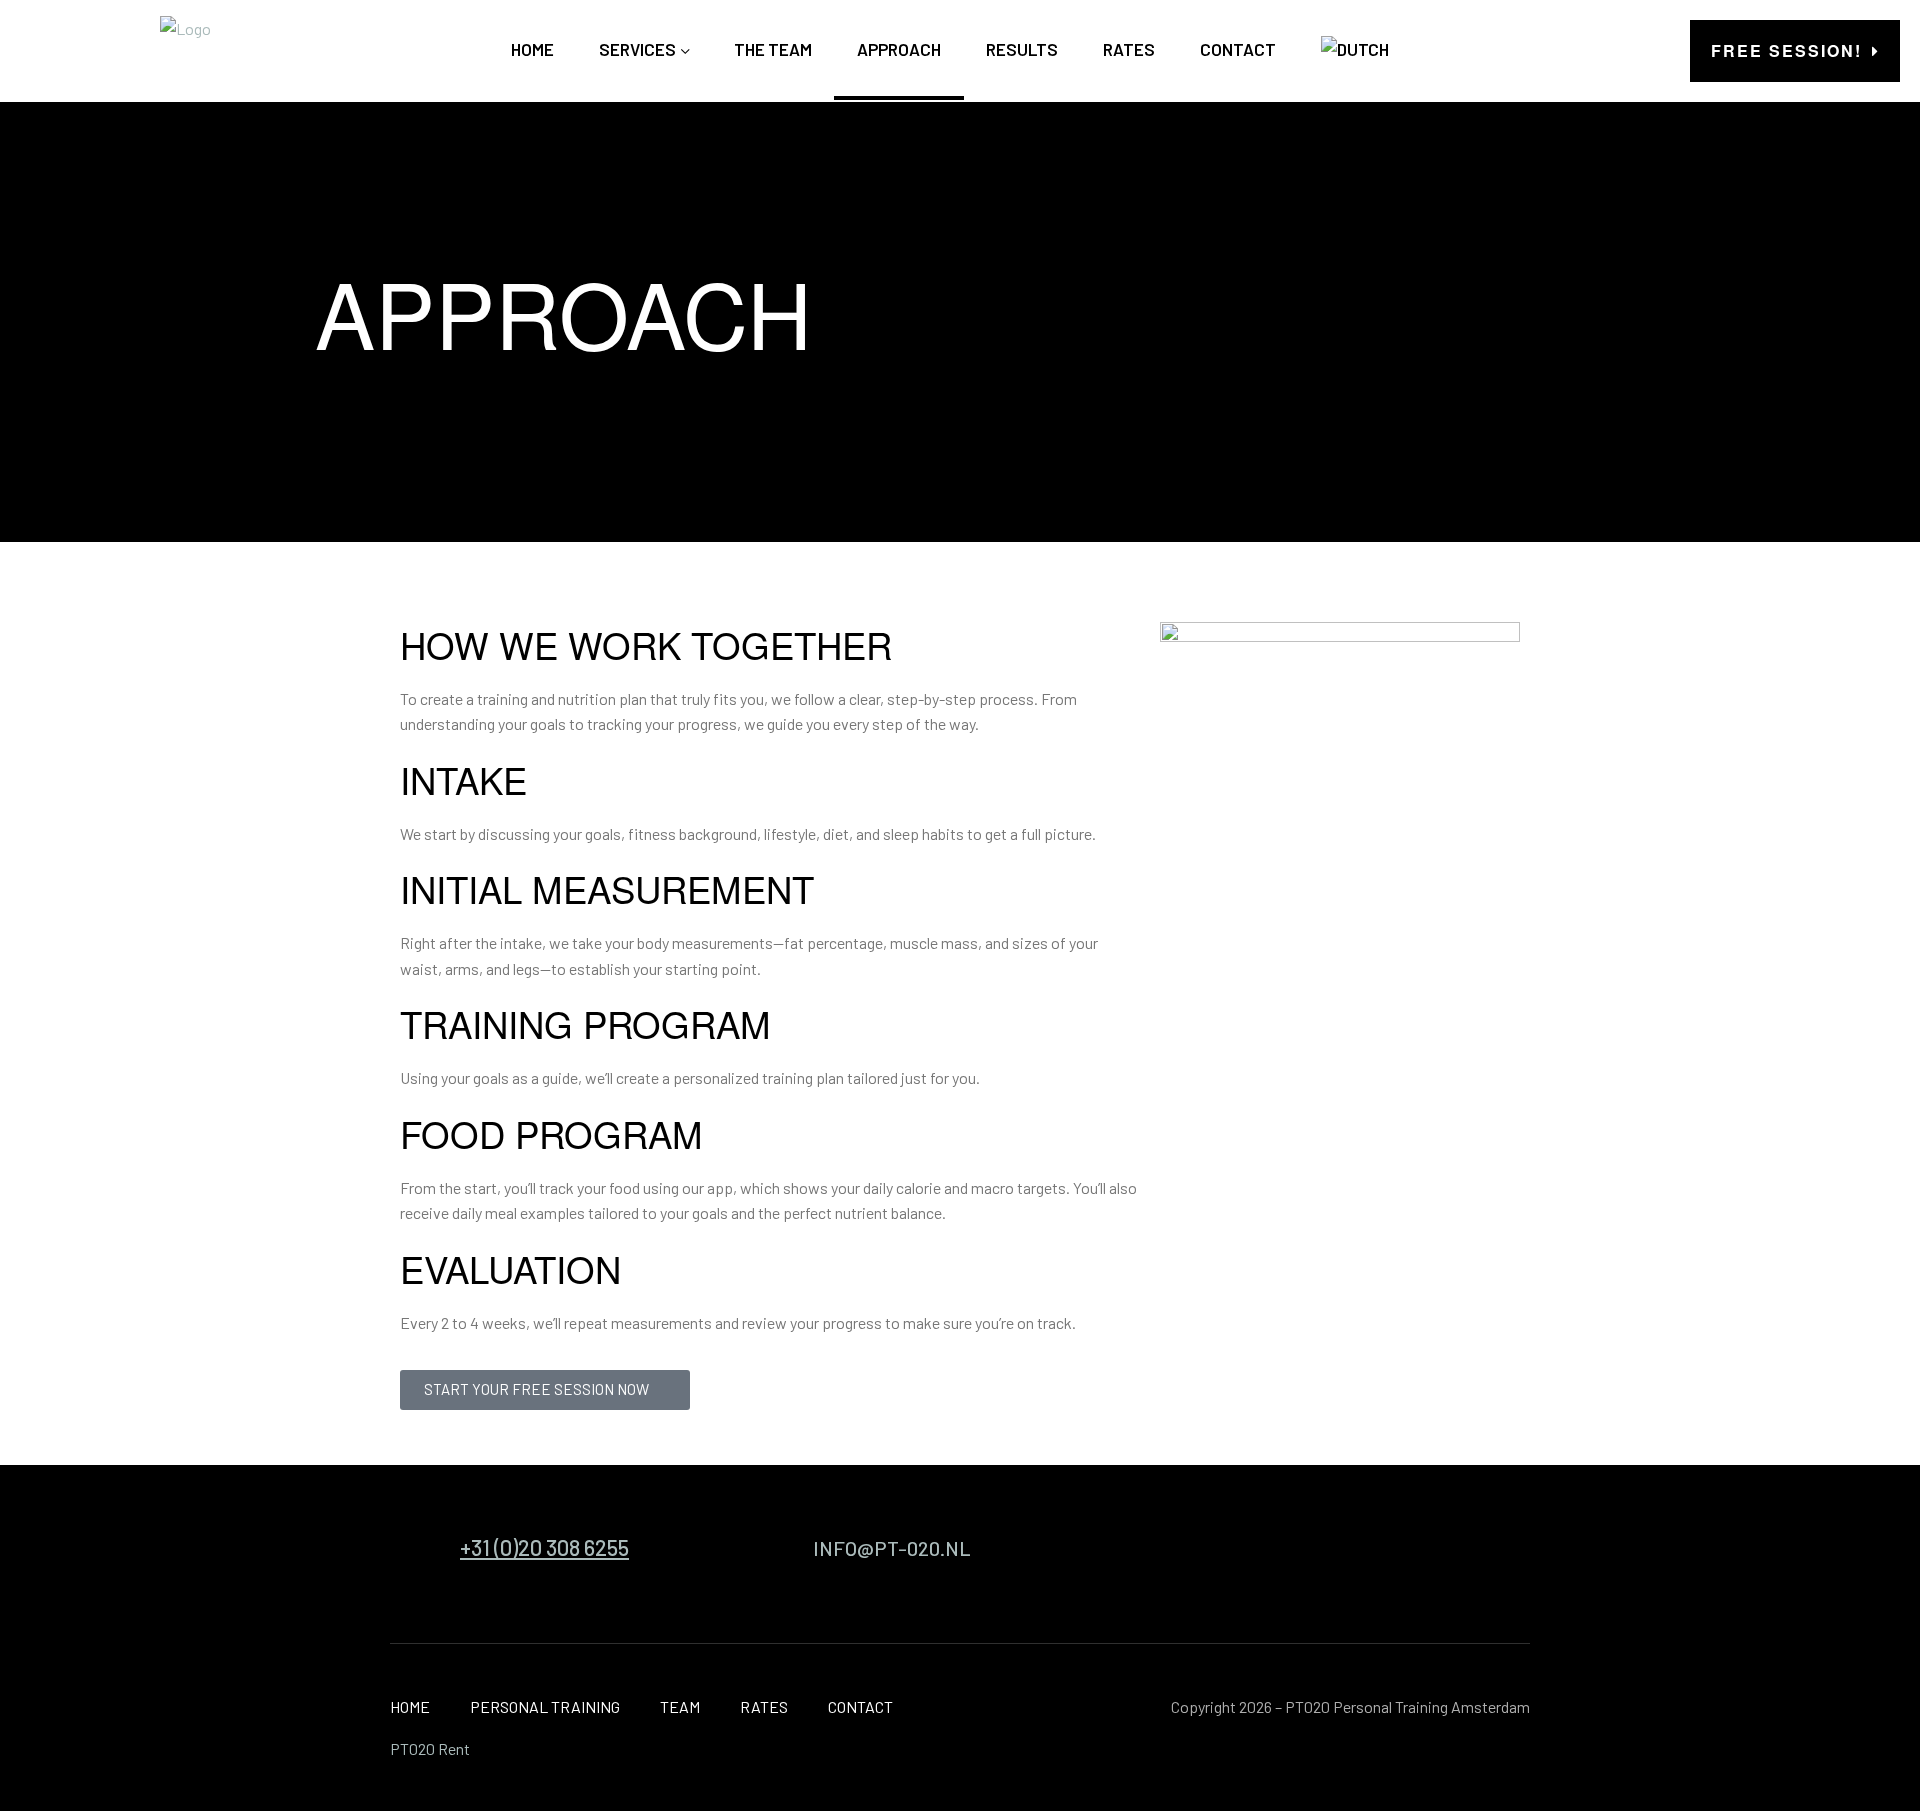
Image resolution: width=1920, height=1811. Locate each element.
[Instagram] (1413, 1554)
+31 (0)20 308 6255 (544, 1547)
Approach (899, 49)
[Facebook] (1492, 1554)
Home (532, 49)
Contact (1238, 49)
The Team (773, 49)
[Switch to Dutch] (1355, 49)
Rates (1129, 49)
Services (637, 49)
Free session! (1786, 50)
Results (1022, 49)
